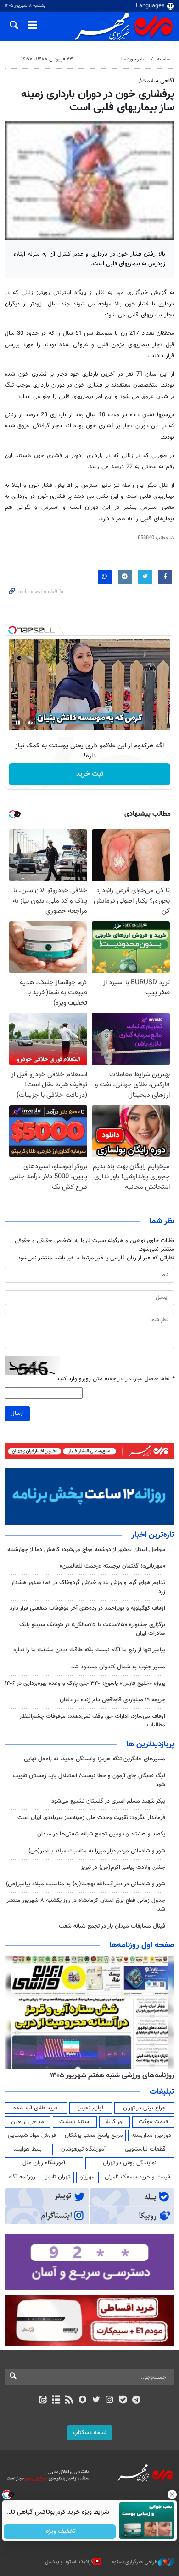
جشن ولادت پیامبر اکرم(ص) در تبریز (123, 1868)
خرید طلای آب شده (36, 2108)
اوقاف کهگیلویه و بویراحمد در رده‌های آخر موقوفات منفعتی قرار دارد (87, 1608)
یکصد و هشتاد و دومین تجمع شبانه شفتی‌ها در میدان (101, 1834)
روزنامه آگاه (22, 2177)
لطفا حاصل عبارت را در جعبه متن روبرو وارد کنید (115, 1379)
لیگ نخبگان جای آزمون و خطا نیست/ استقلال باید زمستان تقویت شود (89, 1780)
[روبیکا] (83, 2401)
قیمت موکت (153, 2122)
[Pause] (18, 723)
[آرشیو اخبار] (56, 2401)
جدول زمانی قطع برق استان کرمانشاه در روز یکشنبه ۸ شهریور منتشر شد (86, 1905)
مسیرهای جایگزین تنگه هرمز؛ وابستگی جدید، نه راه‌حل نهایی (95, 1759)
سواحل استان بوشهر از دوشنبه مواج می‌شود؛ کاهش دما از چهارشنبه (86, 1550)
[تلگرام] (137, 2401)
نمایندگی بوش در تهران (130, 2163)
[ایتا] (42, 2401)
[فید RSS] (70, 2401)
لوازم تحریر (91, 2108)
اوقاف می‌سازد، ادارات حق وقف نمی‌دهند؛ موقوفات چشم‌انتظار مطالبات (92, 1721)
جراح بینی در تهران (144, 2108)
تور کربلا (114, 2122)
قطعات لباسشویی (145, 2149)
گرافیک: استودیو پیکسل (69, 2562)
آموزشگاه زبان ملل (44, 2163)
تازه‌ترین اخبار (153, 1535)
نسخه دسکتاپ (90, 2433)
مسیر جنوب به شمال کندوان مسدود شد (118, 1667)
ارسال (17, 1413)
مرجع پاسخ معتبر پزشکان (94, 2135)
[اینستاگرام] (109, 2401)
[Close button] (172, 2494)
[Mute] (31, 723)
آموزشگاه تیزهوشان (83, 2149)
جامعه (163, 59)
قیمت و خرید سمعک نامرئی (137, 2177)
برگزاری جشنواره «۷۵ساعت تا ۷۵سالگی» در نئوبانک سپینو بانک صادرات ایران (92, 1629)
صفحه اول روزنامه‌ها (142, 1945)
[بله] (123, 2401)
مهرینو (87, 2177)
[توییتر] (96, 2401)
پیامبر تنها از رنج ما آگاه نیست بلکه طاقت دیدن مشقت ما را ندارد (89, 1650)
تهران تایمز (58, 2177)
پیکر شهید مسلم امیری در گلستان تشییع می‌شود (108, 1801)
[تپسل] (12, 630)
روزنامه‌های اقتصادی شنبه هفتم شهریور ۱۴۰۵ (109, 2075)
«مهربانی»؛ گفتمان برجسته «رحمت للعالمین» (112, 1566)
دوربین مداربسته (151, 2135)
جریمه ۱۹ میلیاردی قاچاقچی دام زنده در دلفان (112, 1700)
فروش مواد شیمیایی (32, 2135)
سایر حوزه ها (134, 59)
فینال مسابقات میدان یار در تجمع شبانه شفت (112, 1926)
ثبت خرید (90, 774)
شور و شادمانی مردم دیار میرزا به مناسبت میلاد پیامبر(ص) (97, 1851)
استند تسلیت (75, 2122)
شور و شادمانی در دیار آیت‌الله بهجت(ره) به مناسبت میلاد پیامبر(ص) (86, 1884)
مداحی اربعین (28, 2122)
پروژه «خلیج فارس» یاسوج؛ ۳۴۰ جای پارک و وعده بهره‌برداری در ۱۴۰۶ (85, 1683)
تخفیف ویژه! (60, 2532)
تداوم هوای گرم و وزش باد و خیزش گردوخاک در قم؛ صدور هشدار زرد (88, 1587)
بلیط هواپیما (28, 2149)
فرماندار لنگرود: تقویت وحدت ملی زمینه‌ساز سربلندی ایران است (91, 1818)
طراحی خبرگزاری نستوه (135, 2562)
